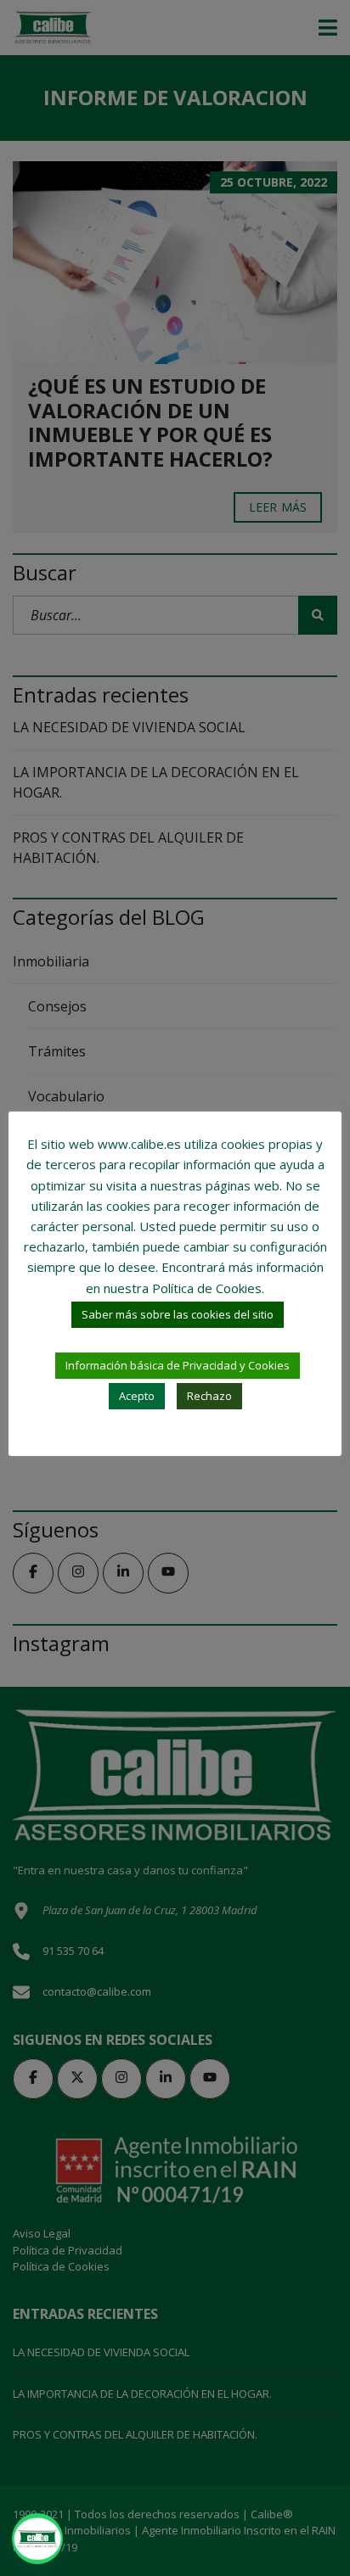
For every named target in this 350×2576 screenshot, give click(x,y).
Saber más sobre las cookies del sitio (178, 1314)
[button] (37, 2539)
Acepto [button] (137, 1396)
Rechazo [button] (209, 1396)
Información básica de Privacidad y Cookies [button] (178, 1365)
